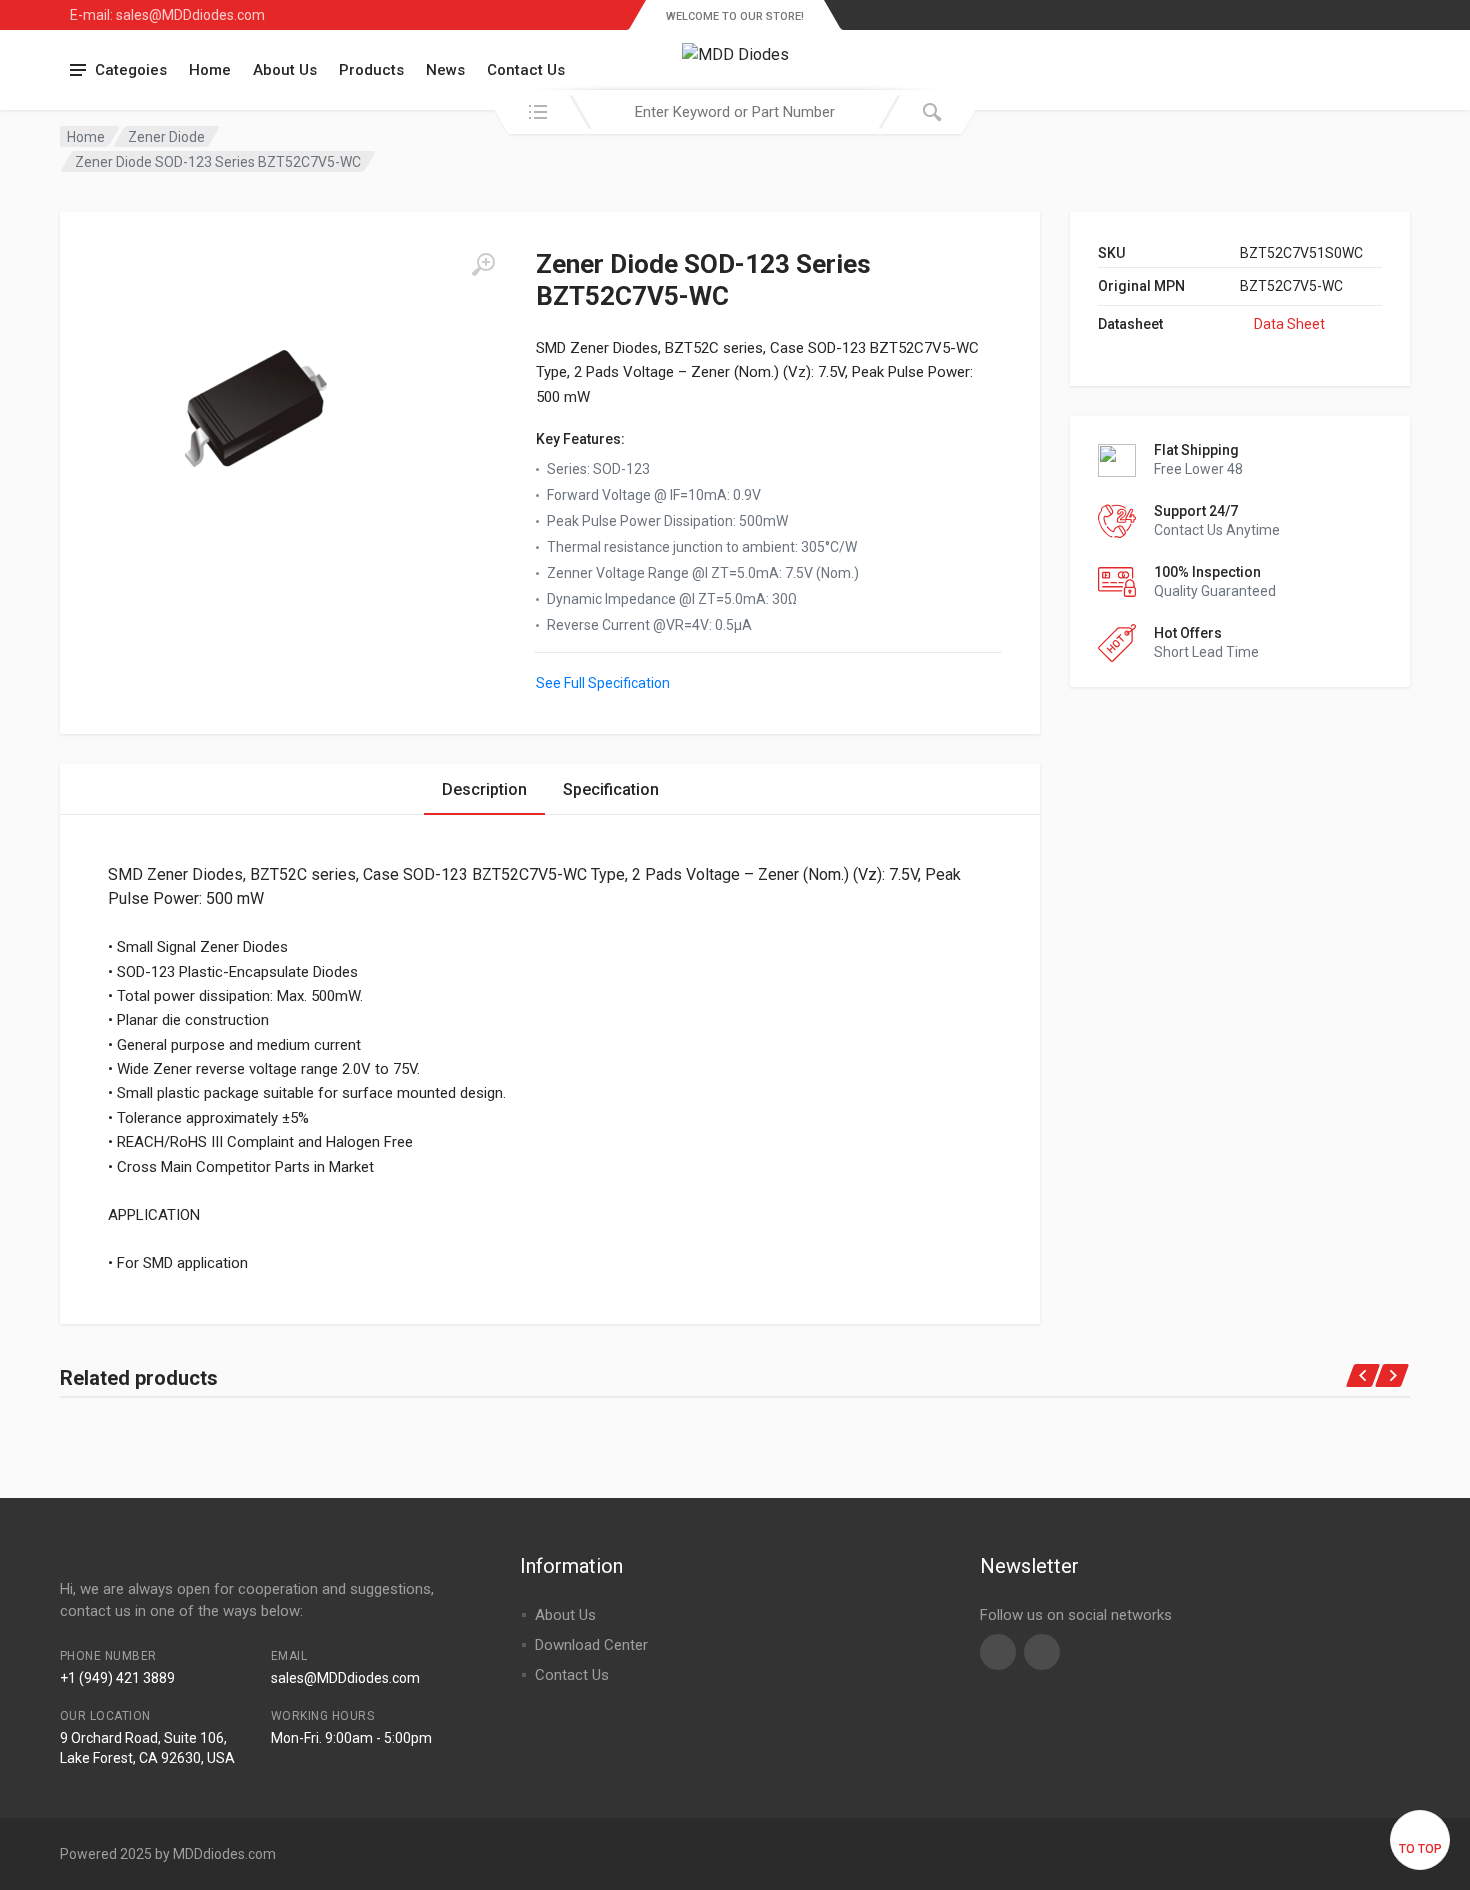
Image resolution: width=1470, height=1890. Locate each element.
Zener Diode (166, 137)
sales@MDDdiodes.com (345, 1678)
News (445, 70)
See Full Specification (603, 683)
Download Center (591, 1645)
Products (371, 70)
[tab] (484, 789)
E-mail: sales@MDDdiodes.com (167, 15)
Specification (611, 789)
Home (210, 70)
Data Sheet (1289, 324)
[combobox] (735, 112)
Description (484, 789)
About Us (285, 70)
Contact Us (526, 70)
